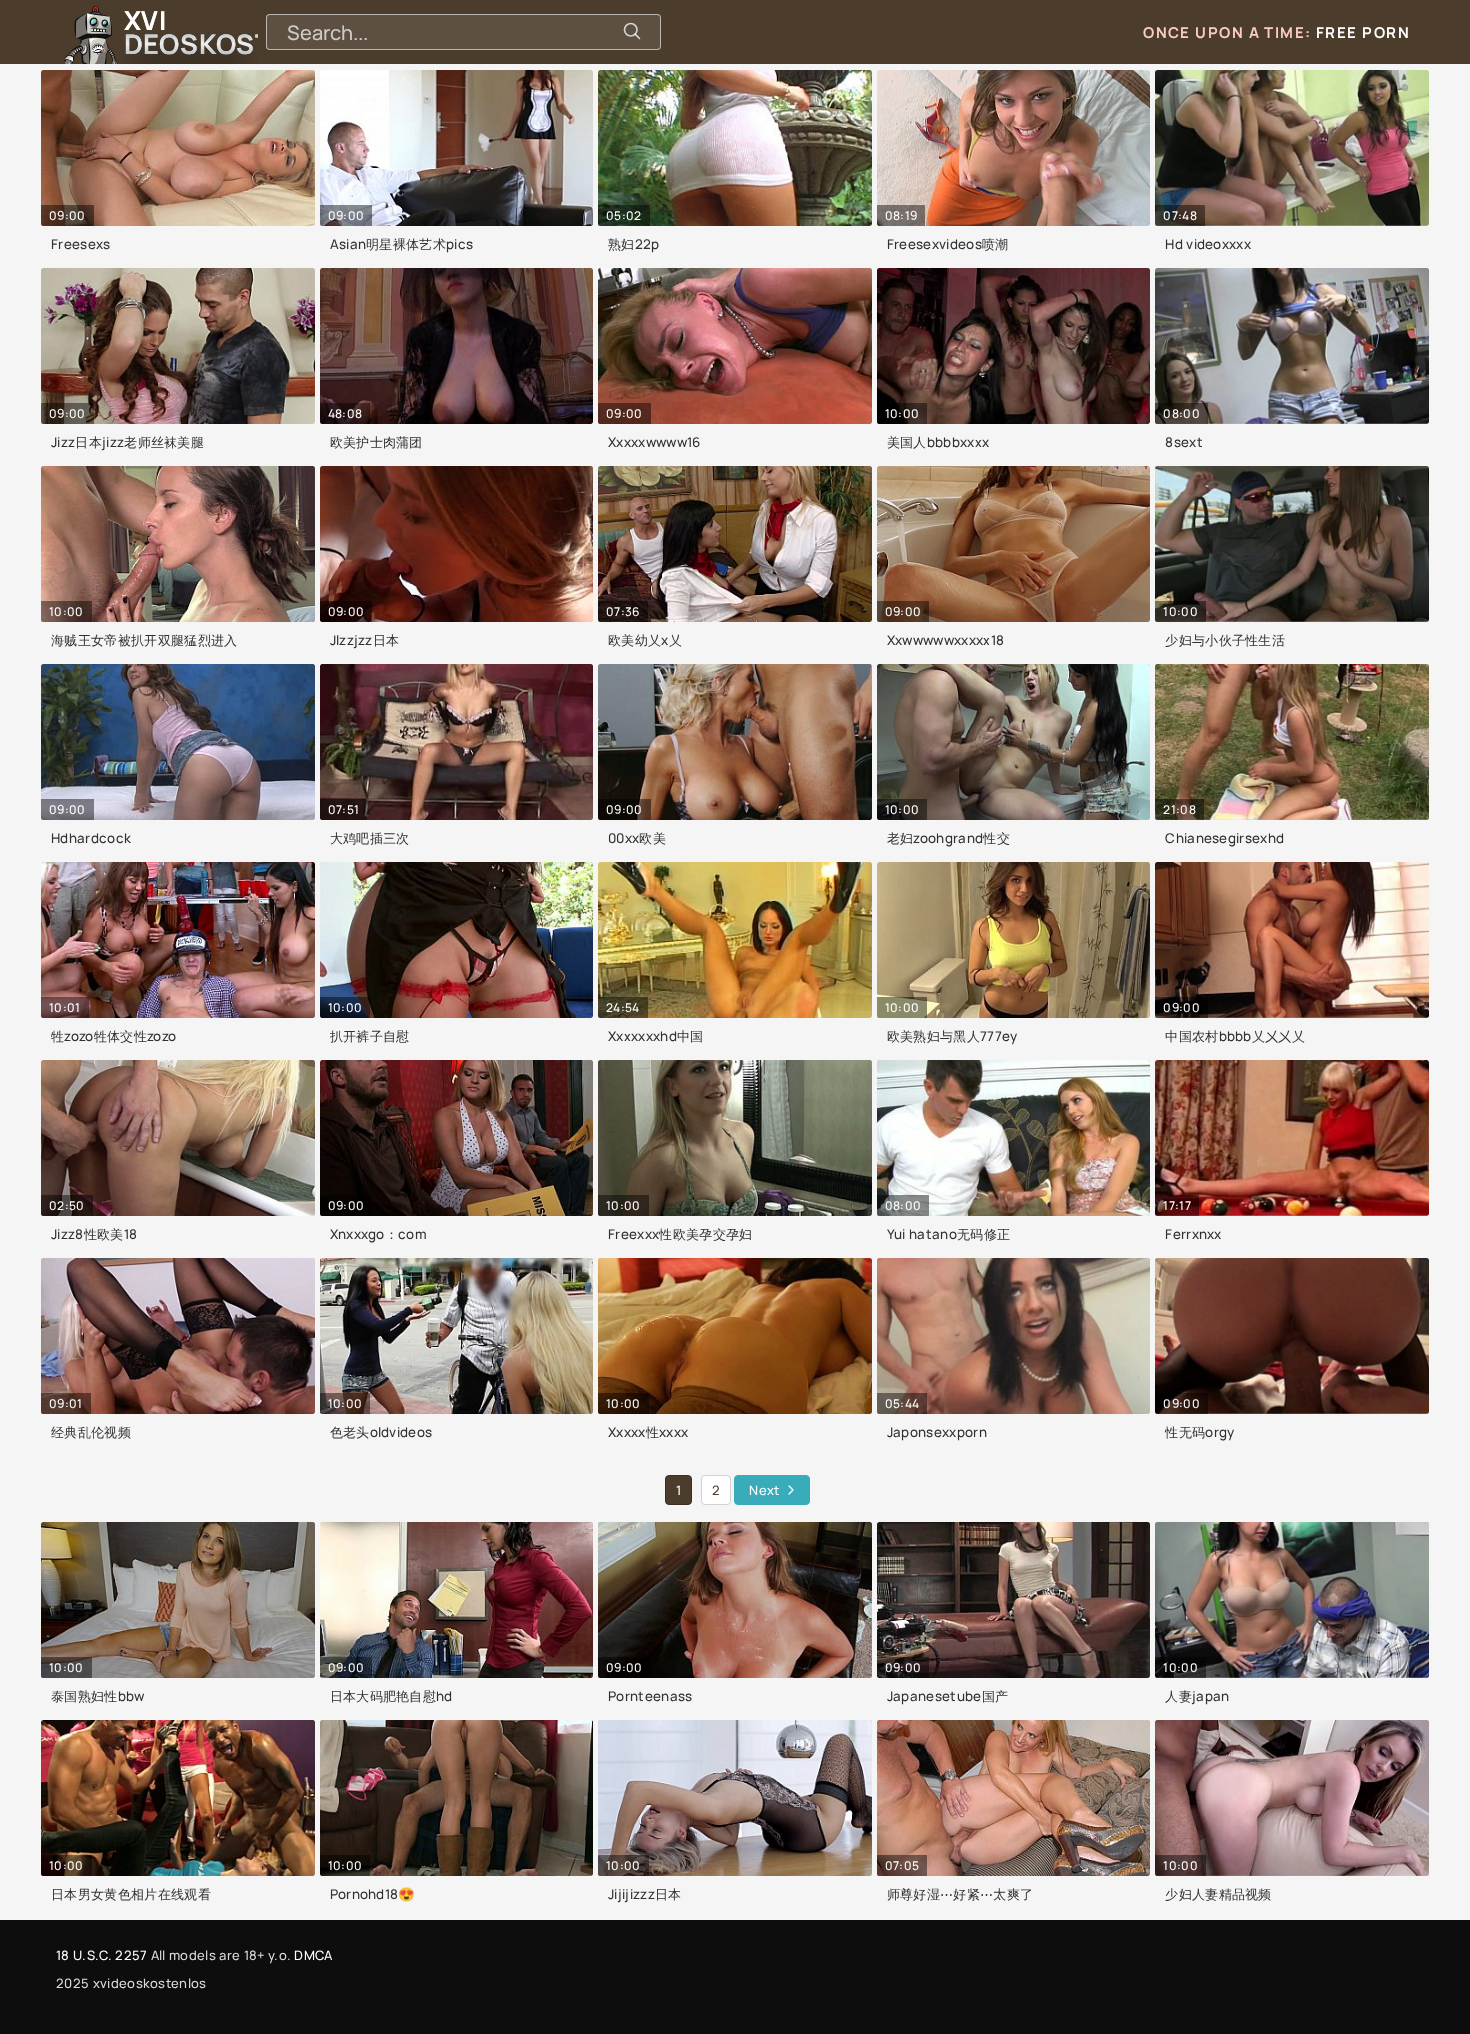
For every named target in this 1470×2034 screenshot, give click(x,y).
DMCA (313, 1955)
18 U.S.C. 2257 (101, 1955)
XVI (243, 32)
